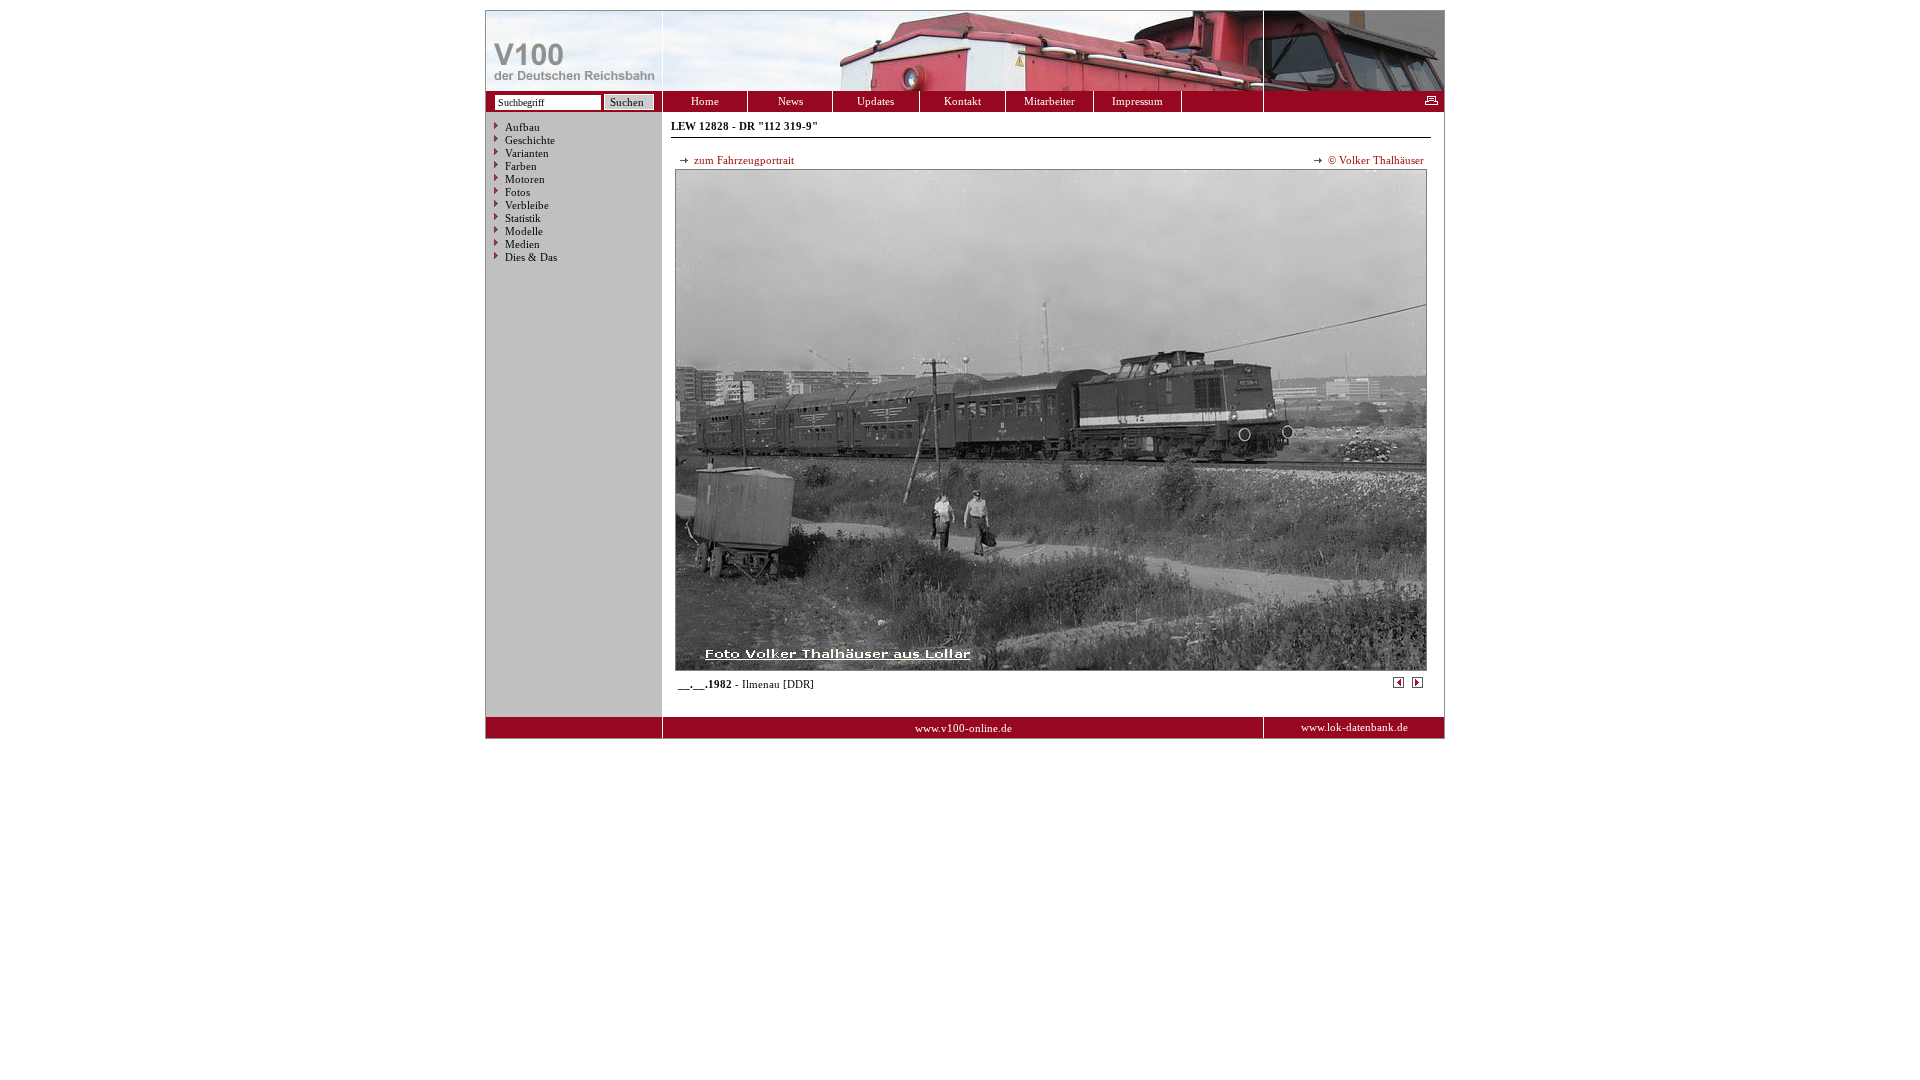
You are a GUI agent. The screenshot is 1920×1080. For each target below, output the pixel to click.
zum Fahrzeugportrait (742, 160)
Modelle (524, 231)
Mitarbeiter (1049, 101)
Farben (521, 166)
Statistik (523, 218)
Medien (522, 244)
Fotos (517, 192)
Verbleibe (527, 205)
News (790, 101)
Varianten (527, 153)
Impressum (1137, 101)
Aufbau (522, 127)
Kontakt (962, 101)
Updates (875, 101)
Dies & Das (531, 257)
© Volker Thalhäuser (1374, 160)
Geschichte (530, 140)
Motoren (525, 179)
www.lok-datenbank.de (1354, 727)
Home (705, 101)
